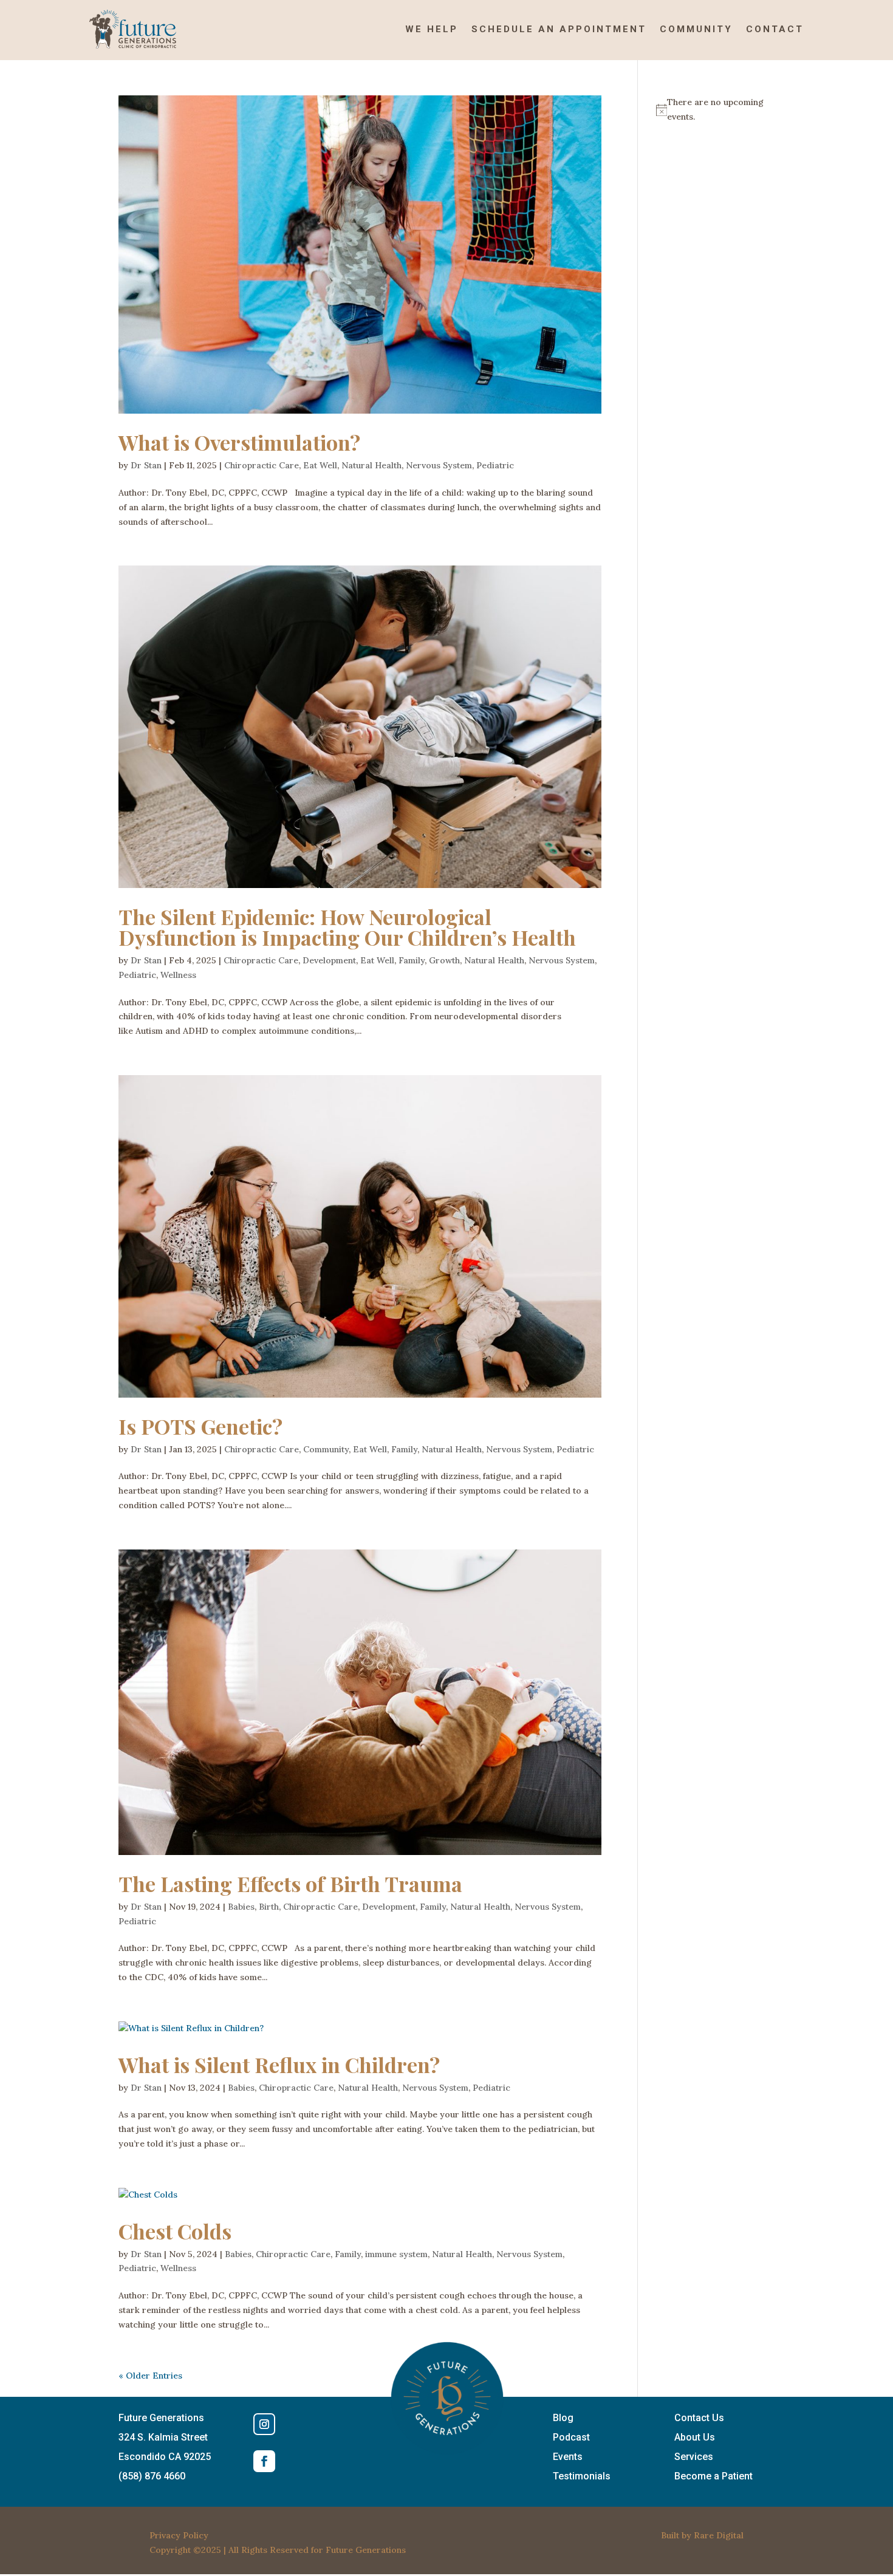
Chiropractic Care (262, 465)
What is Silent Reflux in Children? (279, 2065)
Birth (269, 1907)
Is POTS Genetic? (200, 1426)
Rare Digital (719, 2535)
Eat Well (320, 465)
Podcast (571, 2437)
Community (696, 29)
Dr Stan (146, 465)
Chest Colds (175, 2231)
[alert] (715, 110)
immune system (396, 2254)
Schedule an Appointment (559, 29)
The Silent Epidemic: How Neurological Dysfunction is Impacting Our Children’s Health (347, 927)
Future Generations (366, 2550)
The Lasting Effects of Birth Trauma (290, 1884)
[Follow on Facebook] (264, 2461)
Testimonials (582, 2476)
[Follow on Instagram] (264, 2424)
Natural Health (371, 465)
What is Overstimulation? (239, 442)
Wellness (178, 975)
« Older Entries (150, 2376)
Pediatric (495, 465)
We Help (432, 29)
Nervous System (439, 465)
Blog (563, 2418)
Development (329, 960)
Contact (775, 29)
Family (412, 960)
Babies (241, 1907)
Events (568, 2457)
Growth (444, 960)
